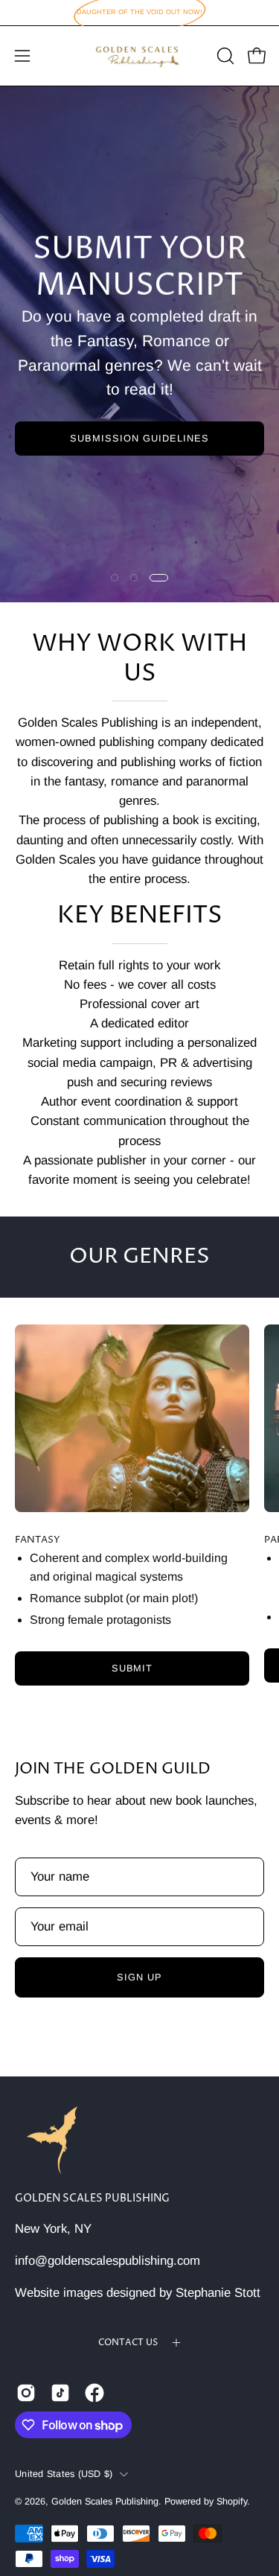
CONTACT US (128, 2343)
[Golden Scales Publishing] (140, 56)
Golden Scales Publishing (92, 2199)
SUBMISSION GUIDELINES (139, 438)
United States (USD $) (64, 2474)
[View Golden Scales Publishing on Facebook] (94, 2393)
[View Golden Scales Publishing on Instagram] (26, 2393)
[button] (224, 56)
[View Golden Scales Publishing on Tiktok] (60, 2393)
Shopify (232, 2502)
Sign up (139, 1977)
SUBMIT (132, 1668)
